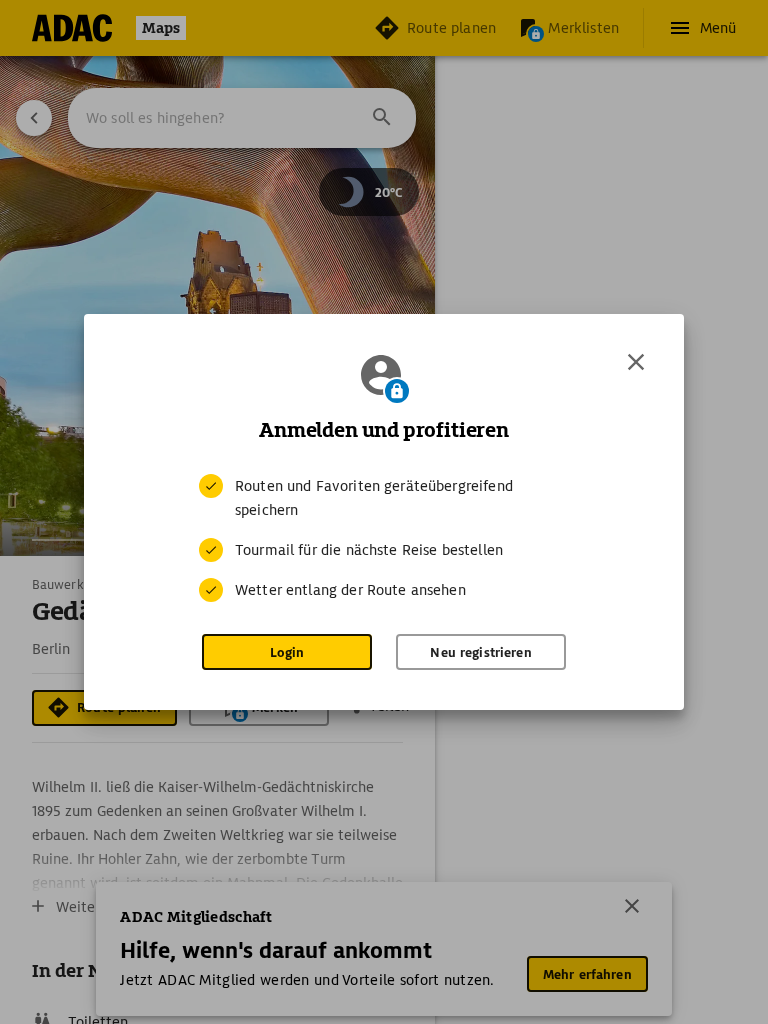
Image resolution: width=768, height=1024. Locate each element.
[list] (384, 538)
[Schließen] (636, 362)
